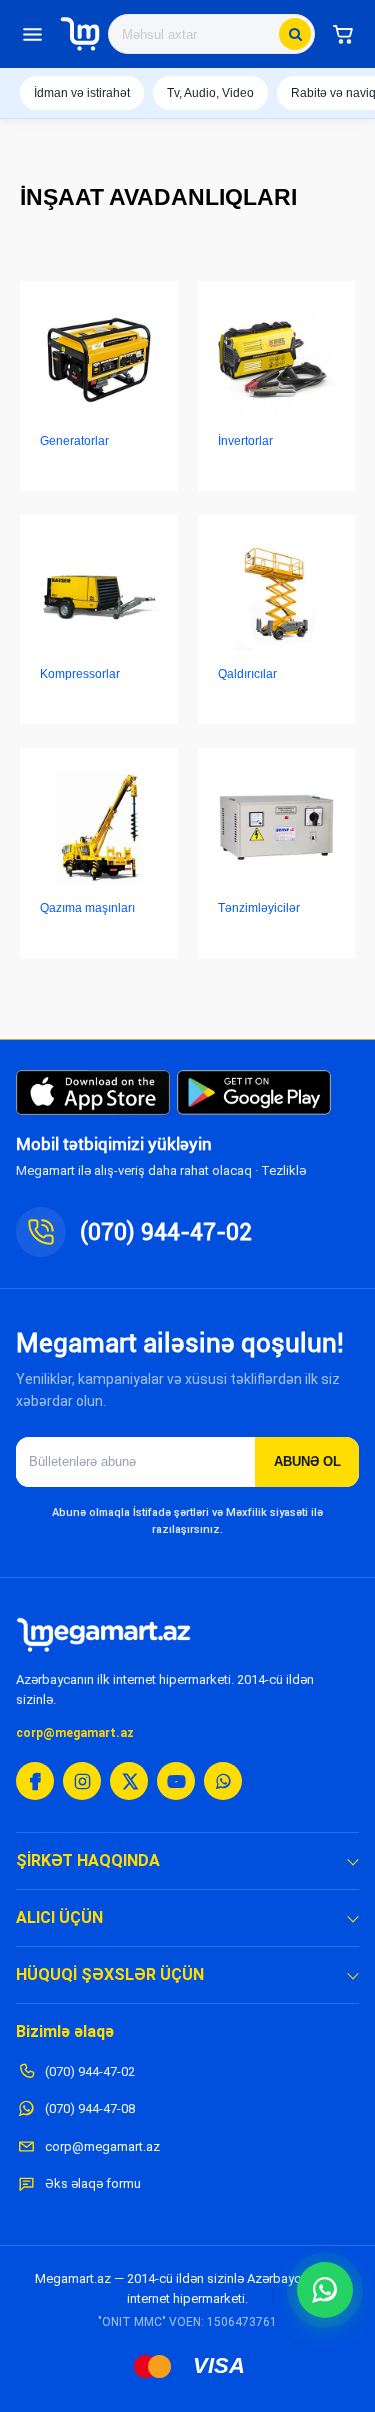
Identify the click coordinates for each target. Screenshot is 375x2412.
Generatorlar (74, 441)
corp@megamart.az (75, 1733)
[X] (129, 1781)
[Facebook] (35, 1781)
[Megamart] (80, 34)
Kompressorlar (80, 674)
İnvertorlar (245, 441)
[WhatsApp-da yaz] (325, 2290)
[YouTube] (176, 1781)
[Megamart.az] (103, 1634)
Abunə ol (307, 1461)
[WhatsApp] (223, 1781)
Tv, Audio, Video (210, 93)
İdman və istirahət (82, 93)
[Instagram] (82, 1781)
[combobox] (211, 34)
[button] (343, 34)
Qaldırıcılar (247, 674)
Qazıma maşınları (87, 908)
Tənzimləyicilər (259, 908)
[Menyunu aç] (32, 34)
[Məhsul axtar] (295, 34)
